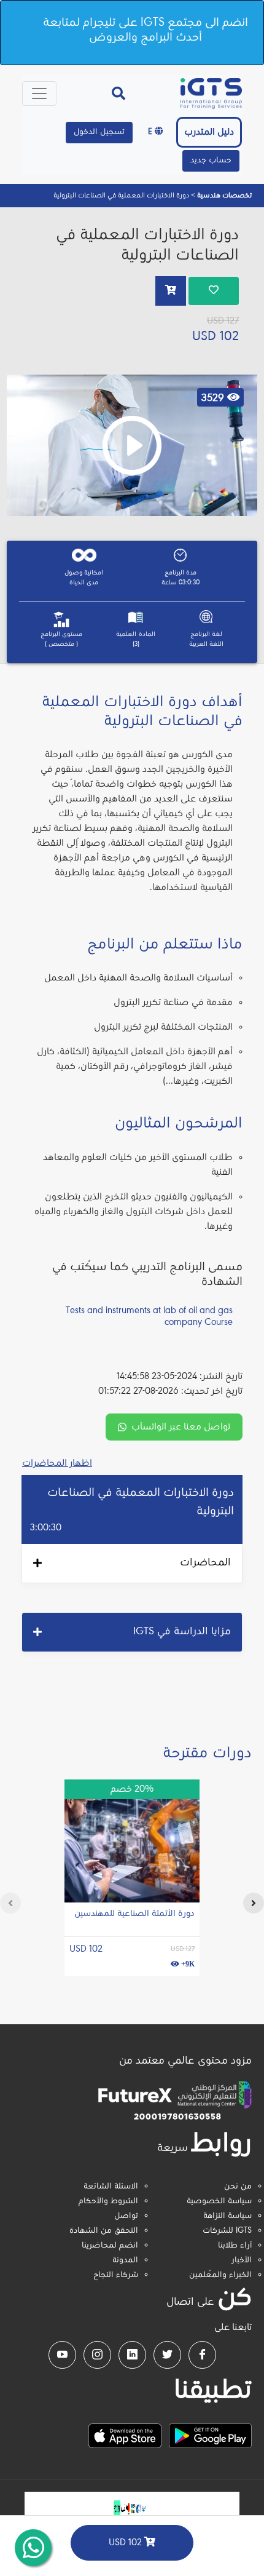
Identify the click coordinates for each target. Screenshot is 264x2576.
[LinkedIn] (132, 2355)
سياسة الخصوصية (219, 2201)
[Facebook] (202, 2355)
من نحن (238, 2187)
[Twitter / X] (167, 2355)
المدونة (125, 2260)
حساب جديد (211, 161)
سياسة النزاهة (227, 2216)
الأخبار (242, 2260)
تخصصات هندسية (223, 196)
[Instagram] (97, 2355)
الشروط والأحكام (108, 2201)
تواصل (126, 2216)
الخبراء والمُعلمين (220, 2275)
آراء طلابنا (235, 2246)
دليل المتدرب (209, 132)
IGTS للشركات (227, 2231)
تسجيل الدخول (99, 132)
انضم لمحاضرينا (110, 2246)
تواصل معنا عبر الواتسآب (181, 1427)
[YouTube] (62, 2355)
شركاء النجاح (116, 2275)
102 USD (126, 2543)
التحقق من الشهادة (104, 2231)
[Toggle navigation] (39, 93)
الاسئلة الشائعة (111, 2187)
